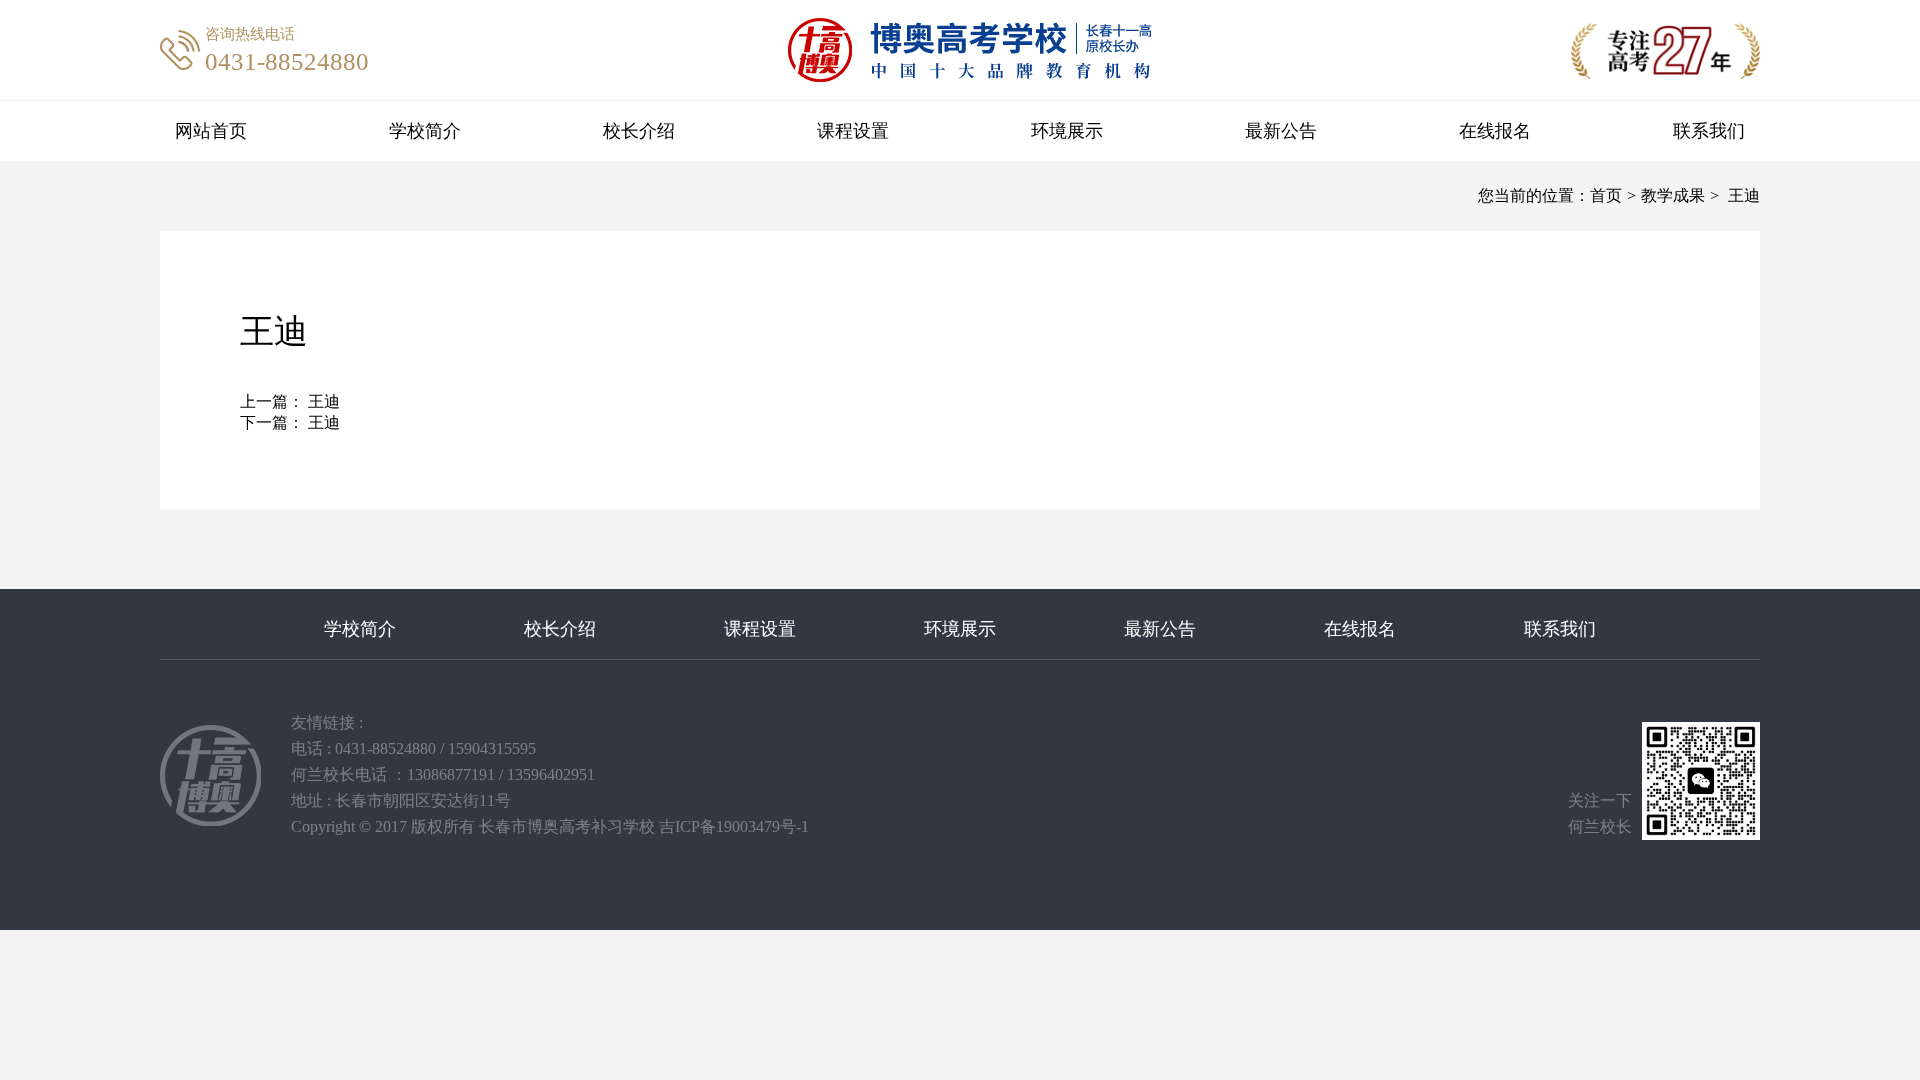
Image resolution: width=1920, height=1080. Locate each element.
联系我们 (1709, 131)
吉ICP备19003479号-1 (734, 826)
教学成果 (1673, 195)
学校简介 (425, 131)
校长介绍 (639, 131)
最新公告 (1281, 131)
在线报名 (1495, 131)
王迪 (322, 401)
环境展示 (1067, 131)
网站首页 (211, 131)
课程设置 (853, 131)
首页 (1606, 195)
